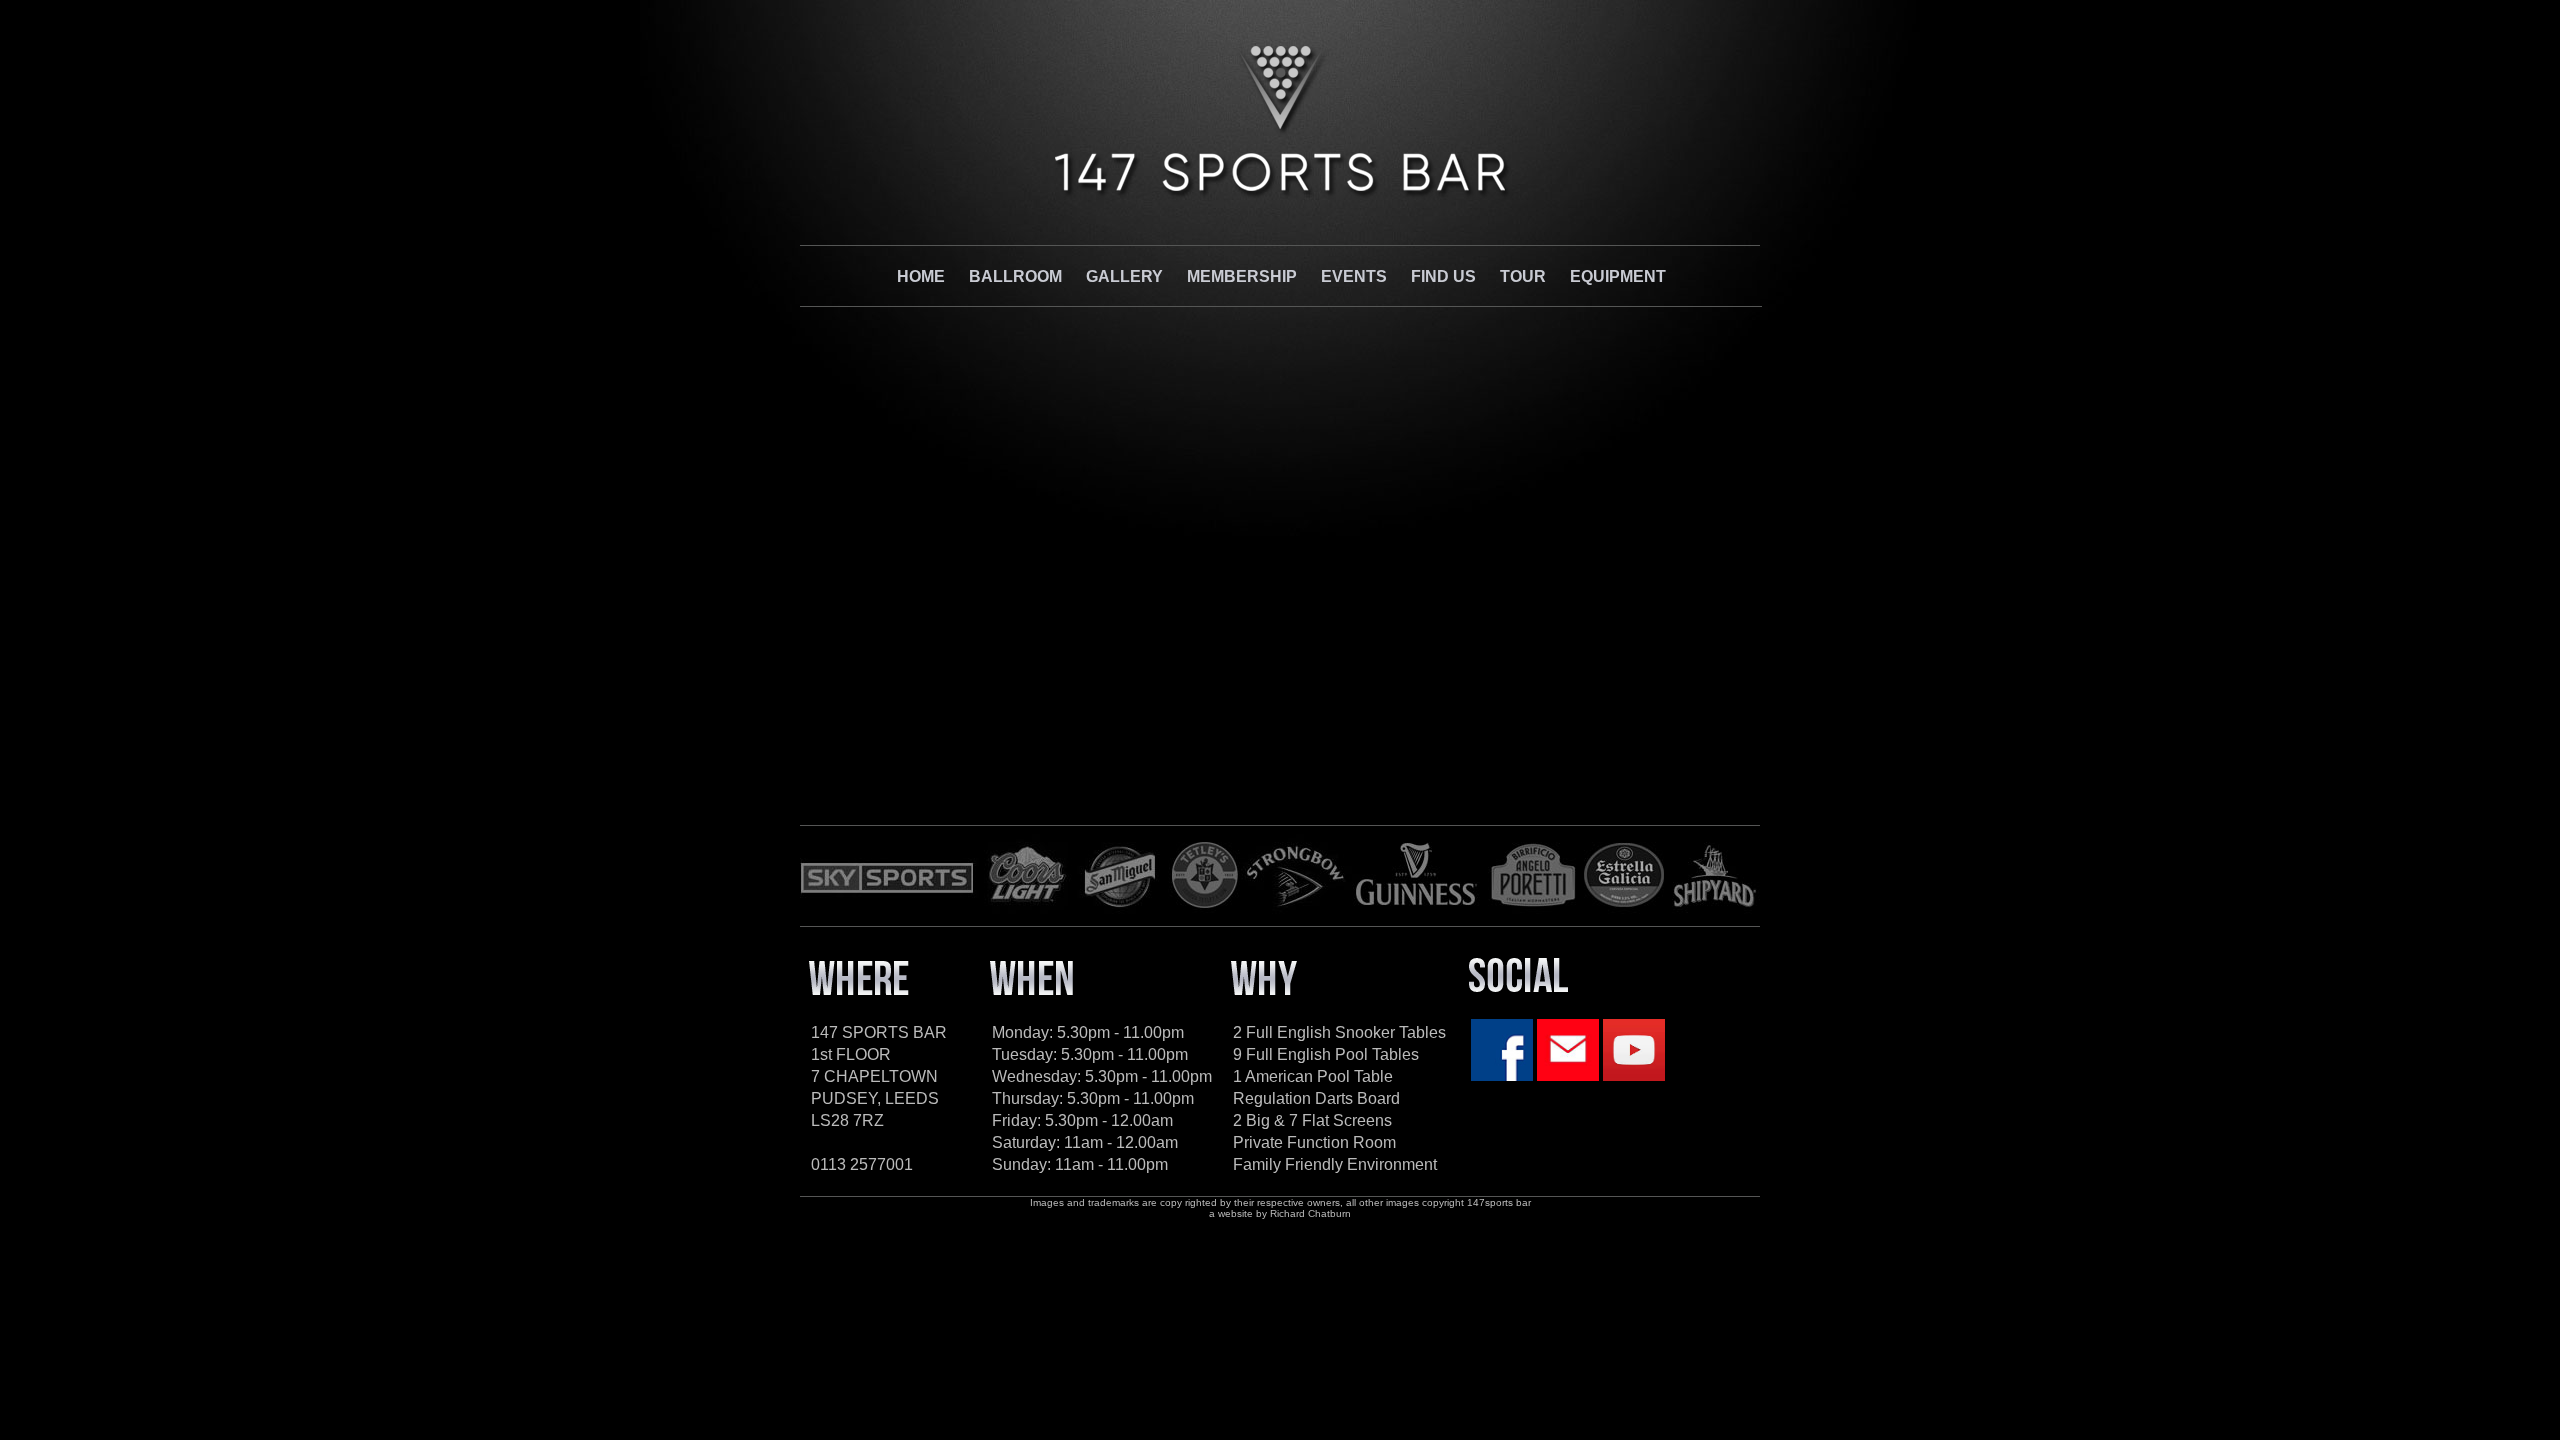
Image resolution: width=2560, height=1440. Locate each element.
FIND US (1443, 276)
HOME (921, 276)
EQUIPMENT (1618, 276)
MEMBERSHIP (1242, 276)
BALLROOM (1015, 276)
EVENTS (1354, 276)
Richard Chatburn (1310, 1213)
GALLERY (1124, 276)
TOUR (1523, 276)
